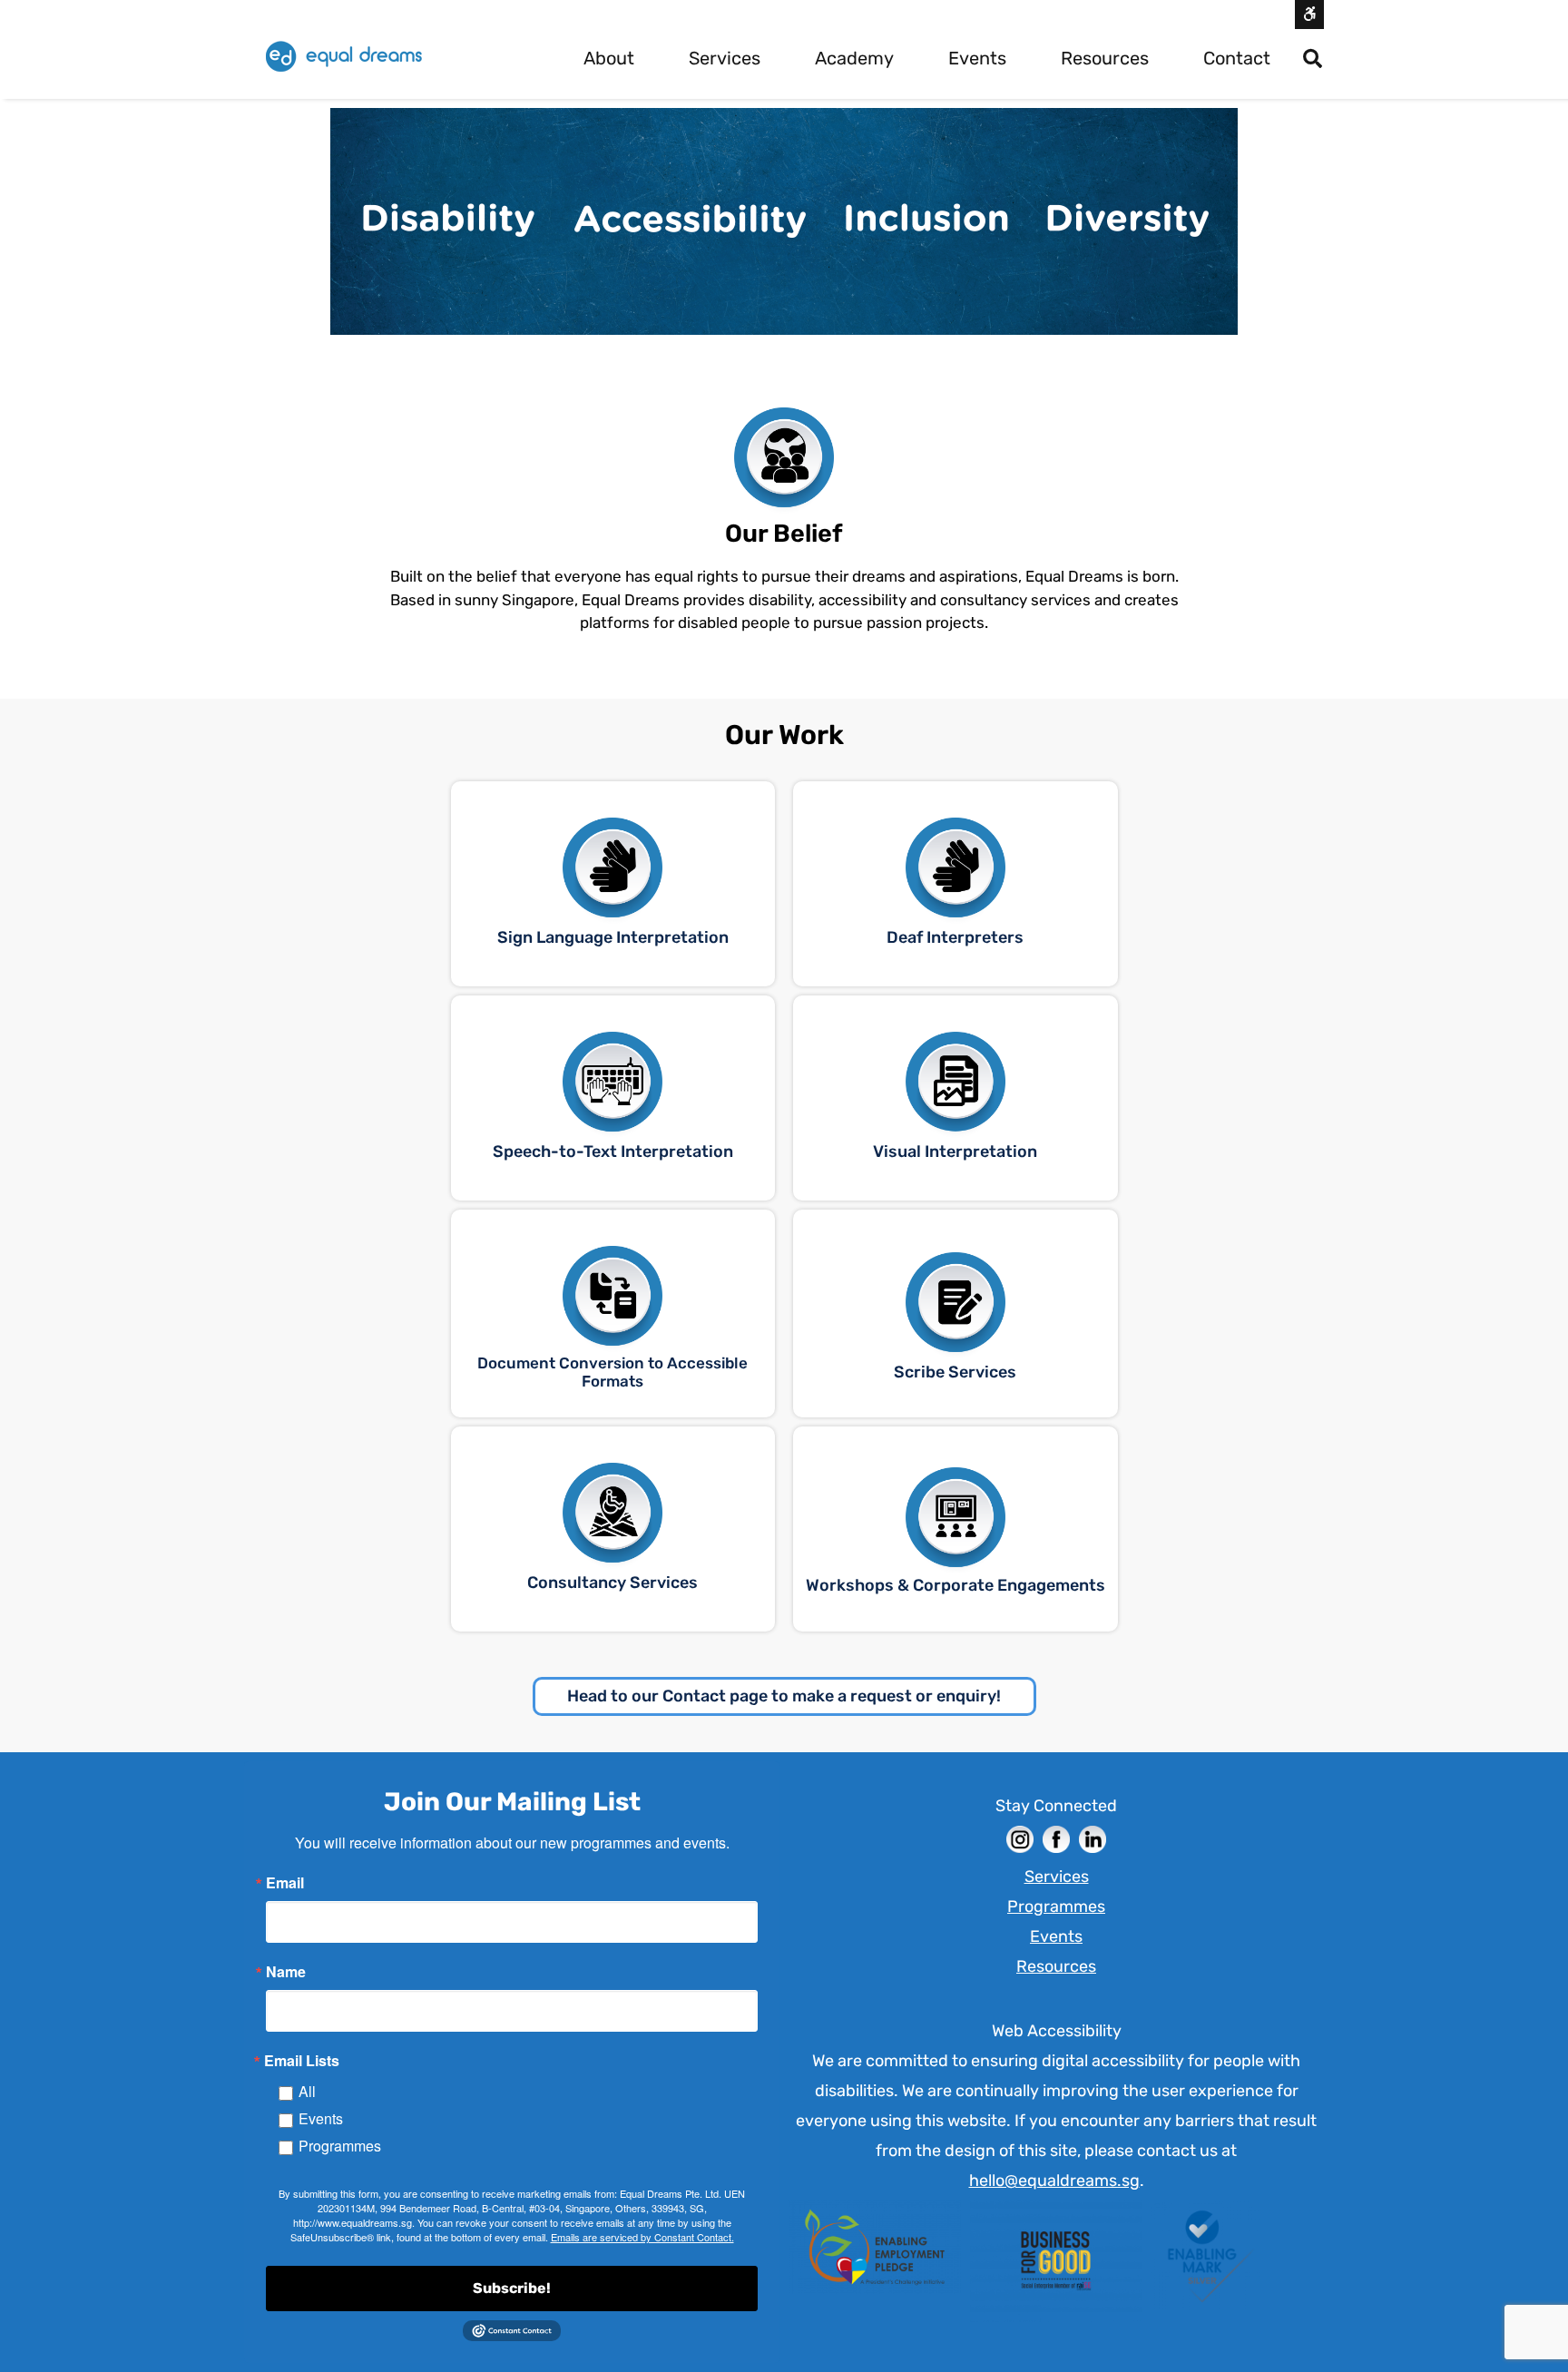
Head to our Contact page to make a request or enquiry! (784, 1696)
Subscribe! (512, 2288)
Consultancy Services (612, 1583)
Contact (1237, 58)
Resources (1105, 58)
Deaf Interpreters (955, 937)
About (609, 58)
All (307, 2091)
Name (286, 1972)
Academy (854, 58)
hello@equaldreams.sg (1054, 2181)
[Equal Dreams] (344, 57)
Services (725, 58)
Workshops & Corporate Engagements (955, 1585)
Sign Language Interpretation (613, 937)
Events (977, 58)
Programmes (340, 2146)
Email (285, 1883)
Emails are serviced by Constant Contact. (642, 2237)
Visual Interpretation (955, 1152)
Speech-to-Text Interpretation (613, 1152)
